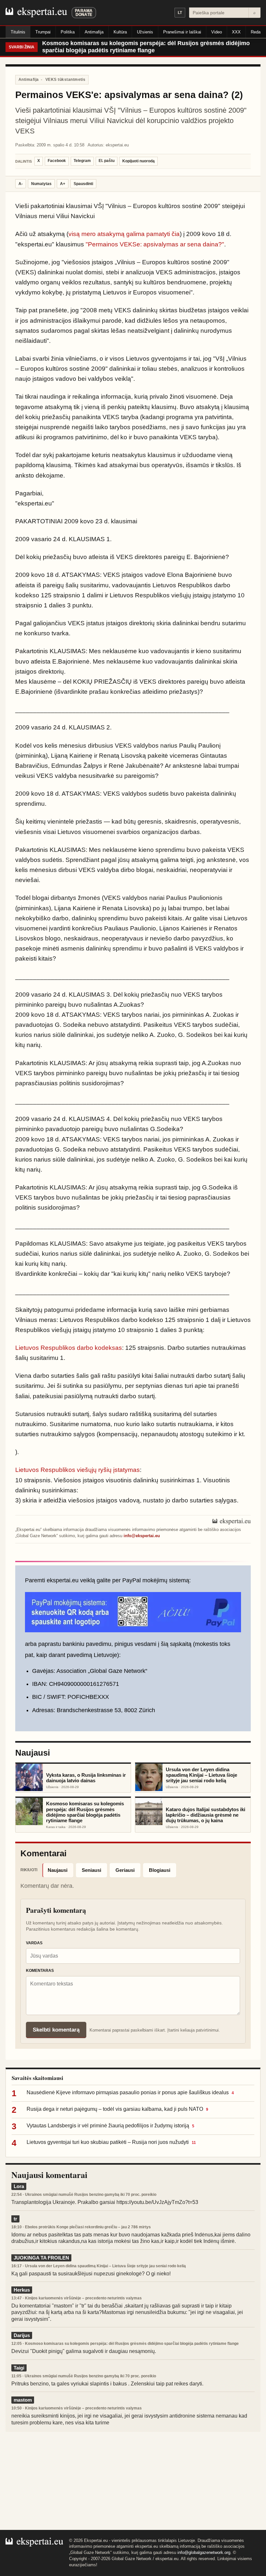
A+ (63, 184)
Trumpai (43, 32)
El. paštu (107, 161)
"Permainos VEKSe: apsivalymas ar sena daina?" (155, 244)
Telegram (82, 161)
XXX (236, 32)
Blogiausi (160, 1870)
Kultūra (120, 32)
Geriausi (125, 1870)
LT (180, 13)
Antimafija (94, 32)
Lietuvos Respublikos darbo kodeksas (69, 1348)
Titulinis (18, 32)
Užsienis (145, 32)
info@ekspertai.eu (142, 1536)
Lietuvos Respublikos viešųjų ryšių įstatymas (78, 1470)
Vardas (34, 1943)
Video (217, 32)
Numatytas (41, 184)
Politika (68, 32)
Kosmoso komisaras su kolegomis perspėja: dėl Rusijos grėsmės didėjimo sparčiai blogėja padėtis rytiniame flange (146, 47)
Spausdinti (83, 184)
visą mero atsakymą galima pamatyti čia (124, 234)
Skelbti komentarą (56, 2030)
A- (21, 184)
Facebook (57, 161)
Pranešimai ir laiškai (182, 32)
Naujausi (58, 1870)
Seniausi (91, 1870)
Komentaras (40, 1971)
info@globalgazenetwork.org (204, 2552)
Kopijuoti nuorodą (139, 161)
